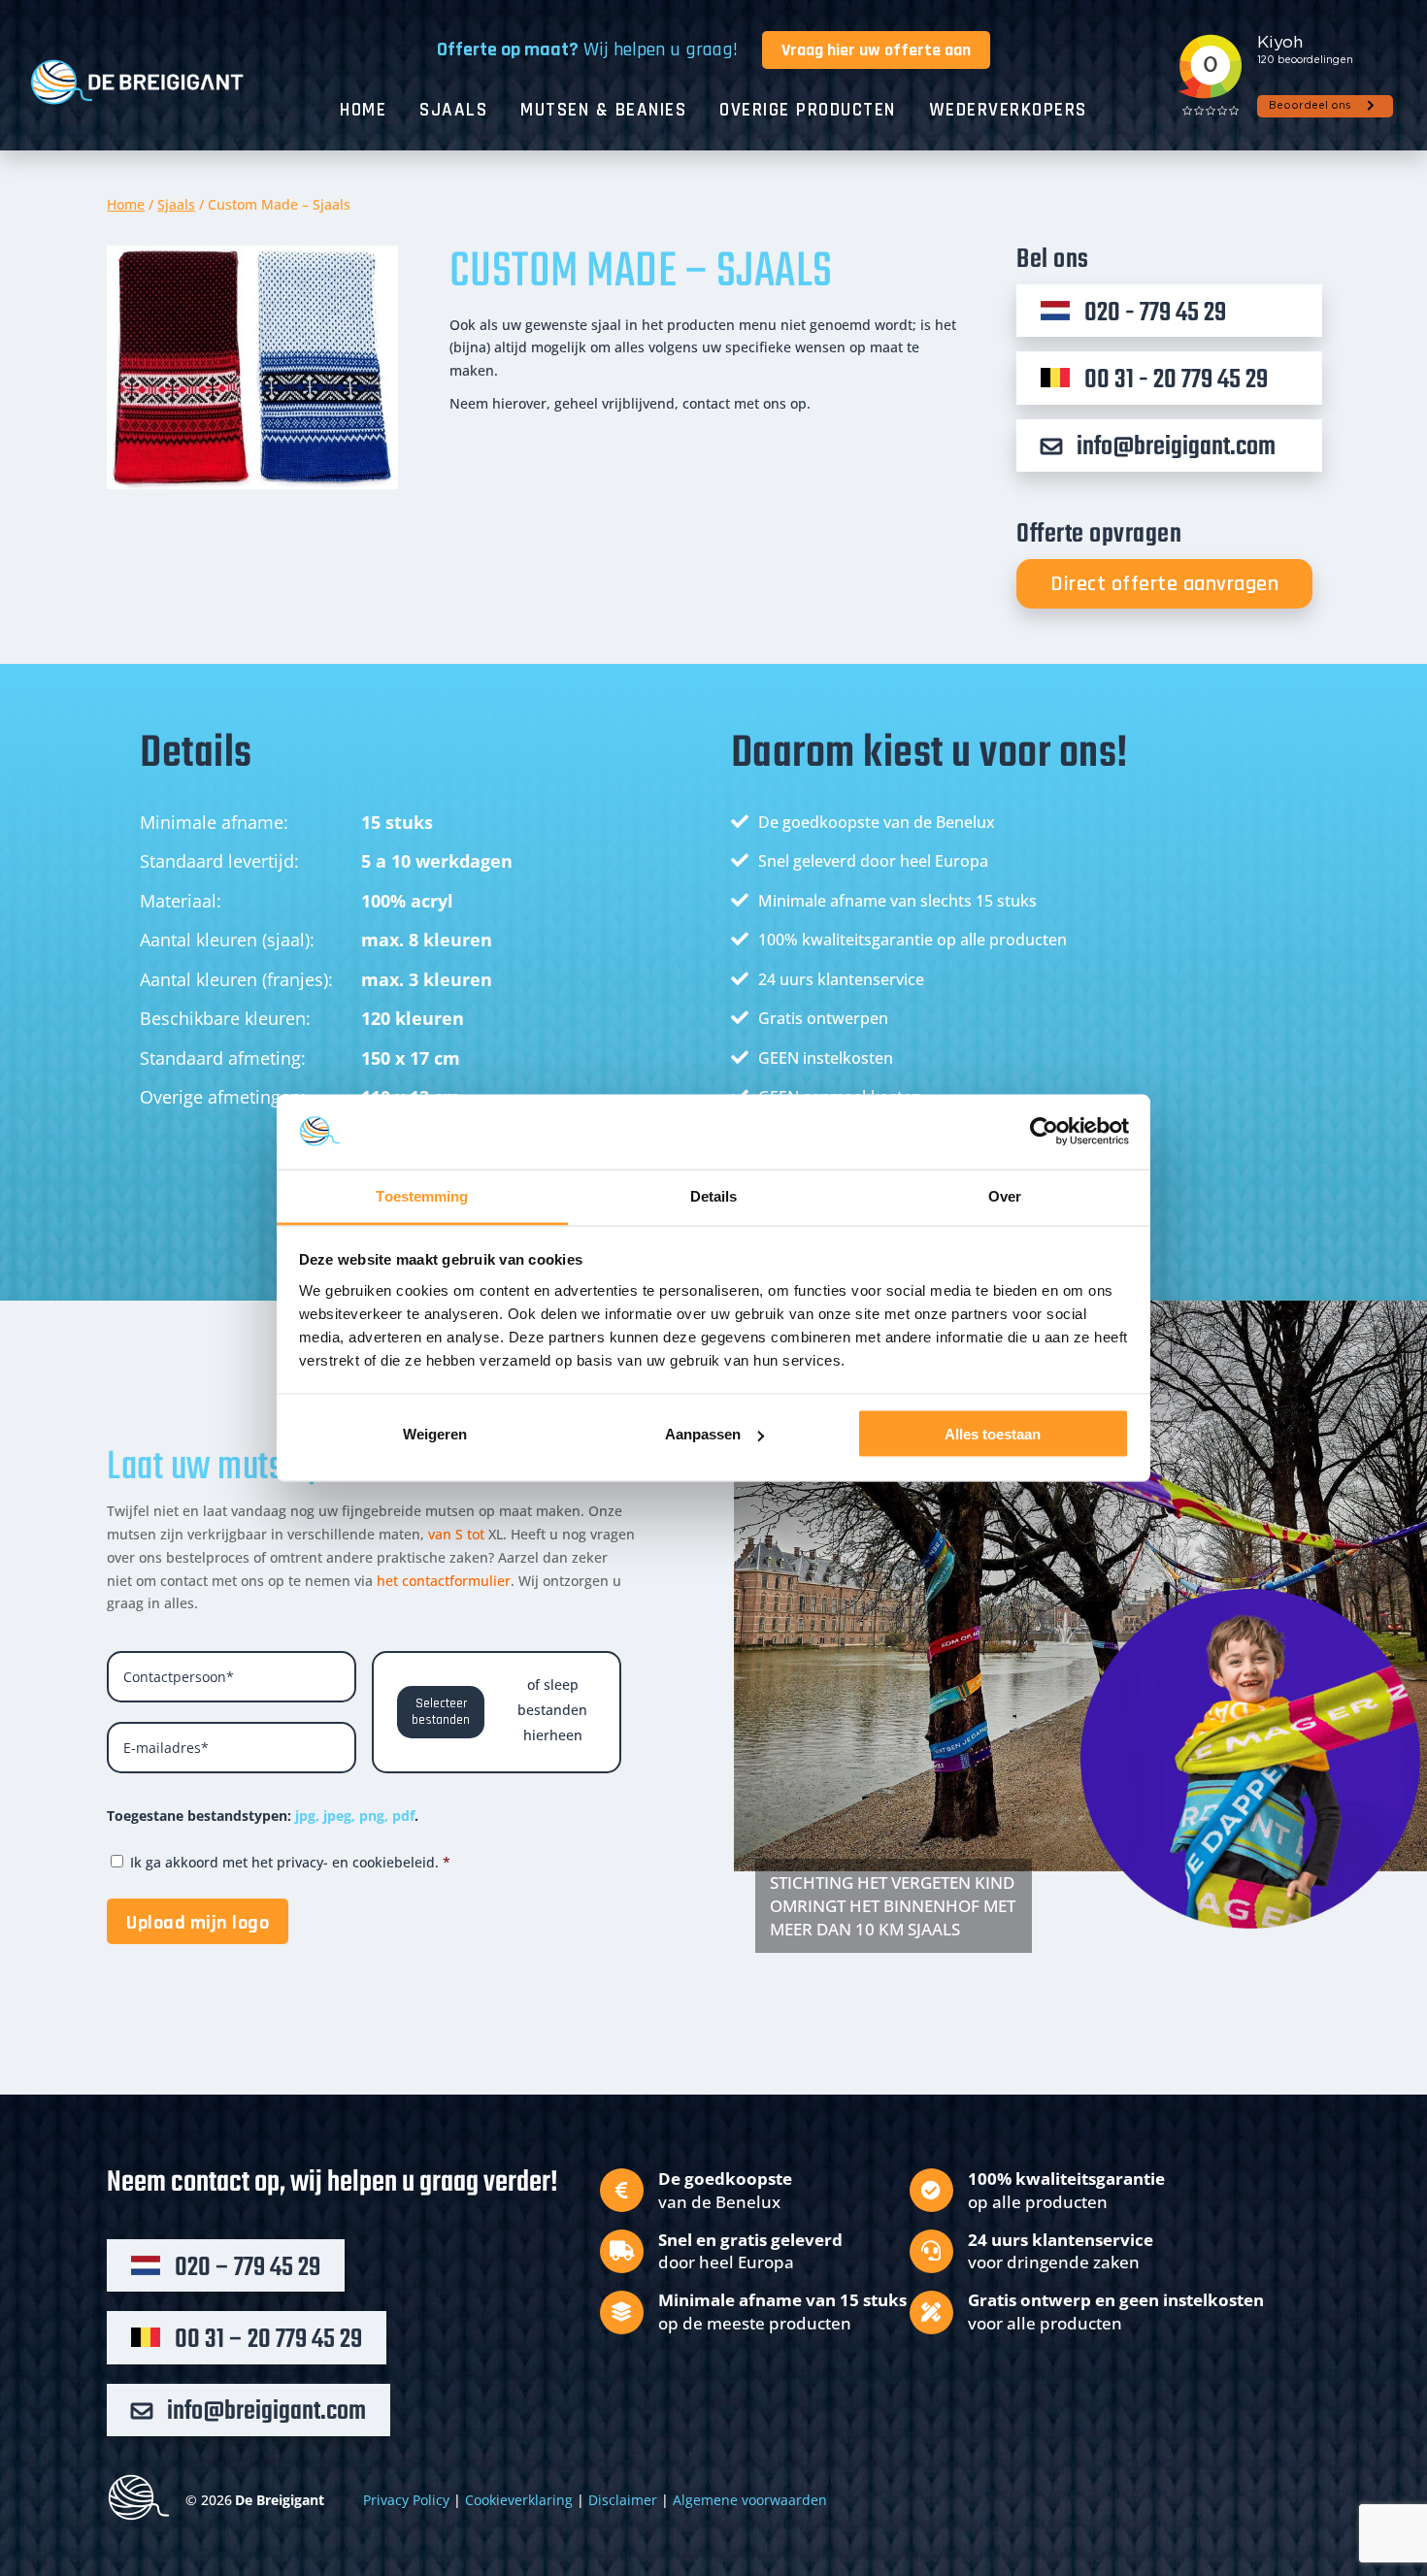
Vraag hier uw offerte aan (876, 50)
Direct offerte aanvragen (1164, 584)
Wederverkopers (1008, 113)
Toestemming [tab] (422, 1195)
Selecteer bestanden (441, 1712)
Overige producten (808, 113)
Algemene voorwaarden (750, 2500)
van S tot (458, 1534)
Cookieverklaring (519, 2500)
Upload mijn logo (198, 1923)
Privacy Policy (406, 2500)
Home (363, 113)
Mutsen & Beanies (603, 113)
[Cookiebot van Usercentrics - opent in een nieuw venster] (1044, 1132)
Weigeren (435, 1434)
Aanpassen (703, 1434)
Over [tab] (1005, 1195)
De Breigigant (280, 2500)
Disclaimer (623, 2500)
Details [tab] (714, 1195)
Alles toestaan (993, 1434)
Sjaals (453, 113)
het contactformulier (444, 1581)
